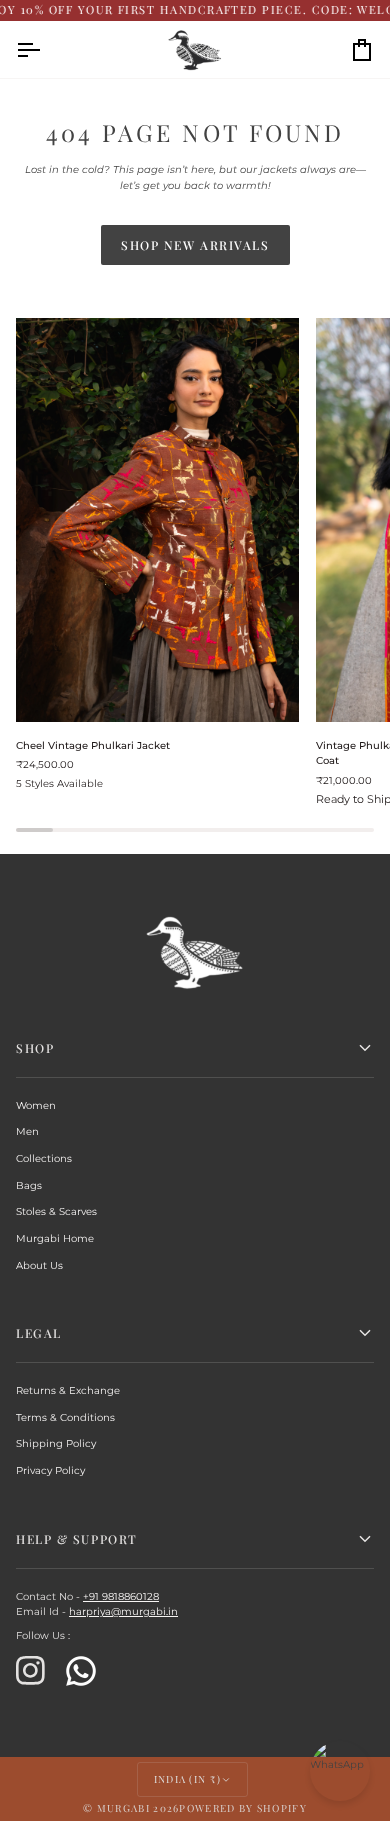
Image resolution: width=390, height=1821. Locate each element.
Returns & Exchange (68, 1390)
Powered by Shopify (242, 1808)
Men (27, 1131)
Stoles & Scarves (56, 1211)
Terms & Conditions (65, 1417)
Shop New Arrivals (195, 245)
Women (36, 1105)
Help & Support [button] (77, 1539)
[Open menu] (46, 50)
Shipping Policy (56, 1443)
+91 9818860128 (121, 1596)
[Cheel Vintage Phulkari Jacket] (157, 520)
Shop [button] (35, 1048)
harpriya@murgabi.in (123, 1611)
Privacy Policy (50, 1470)
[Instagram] (31, 1671)
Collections (44, 1158)
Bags (29, 1185)
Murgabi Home (55, 1238)
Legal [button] (39, 1333)
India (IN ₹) (188, 1779)
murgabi (123, 1808)
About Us (39, 1265)
